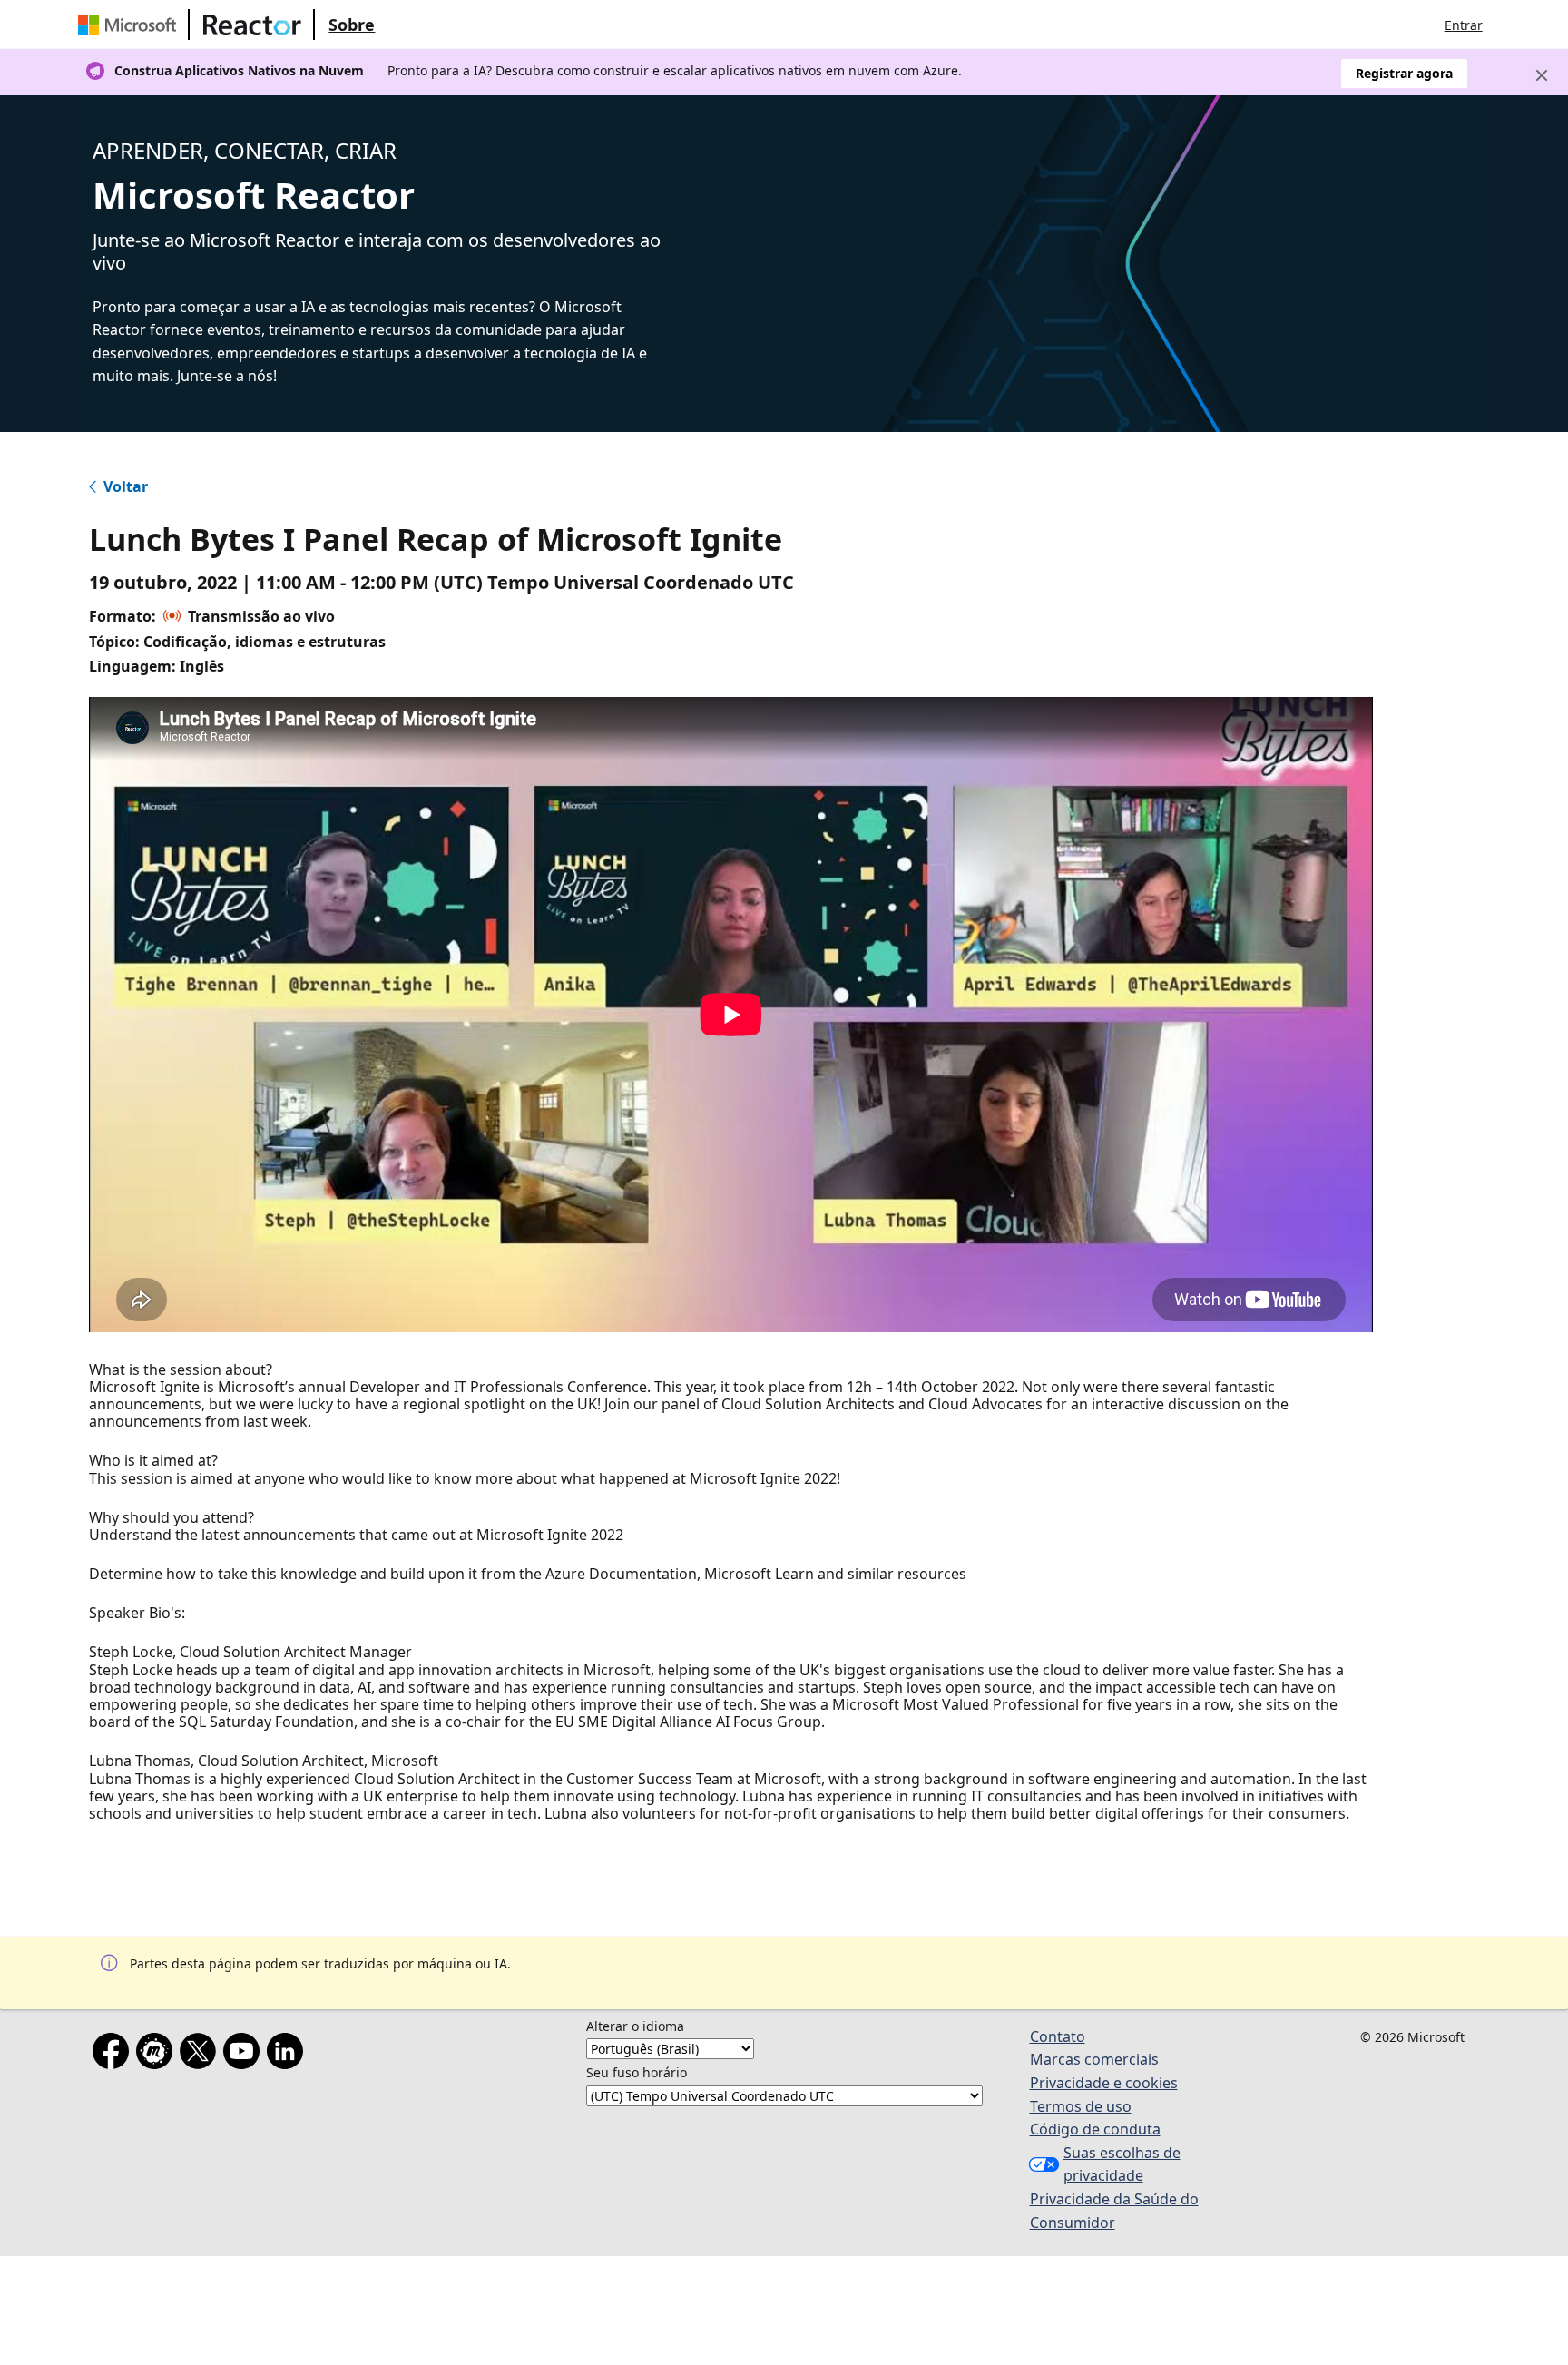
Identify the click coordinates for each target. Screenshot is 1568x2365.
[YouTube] (245, 2055)
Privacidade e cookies (1104, 2083)
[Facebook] (114, 2055)
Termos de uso (1081, 2106)
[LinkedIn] (289, 2055)
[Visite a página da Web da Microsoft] (131, 25)
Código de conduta (1095, 2129)
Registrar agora (1404, 73)
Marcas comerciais (1094, 2059)
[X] (201, 2055)
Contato (1058, 2036)
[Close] (1542, 75)
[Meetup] (158, 2055)
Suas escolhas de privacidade (1122, 2164)
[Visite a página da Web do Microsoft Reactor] (252, 25)
